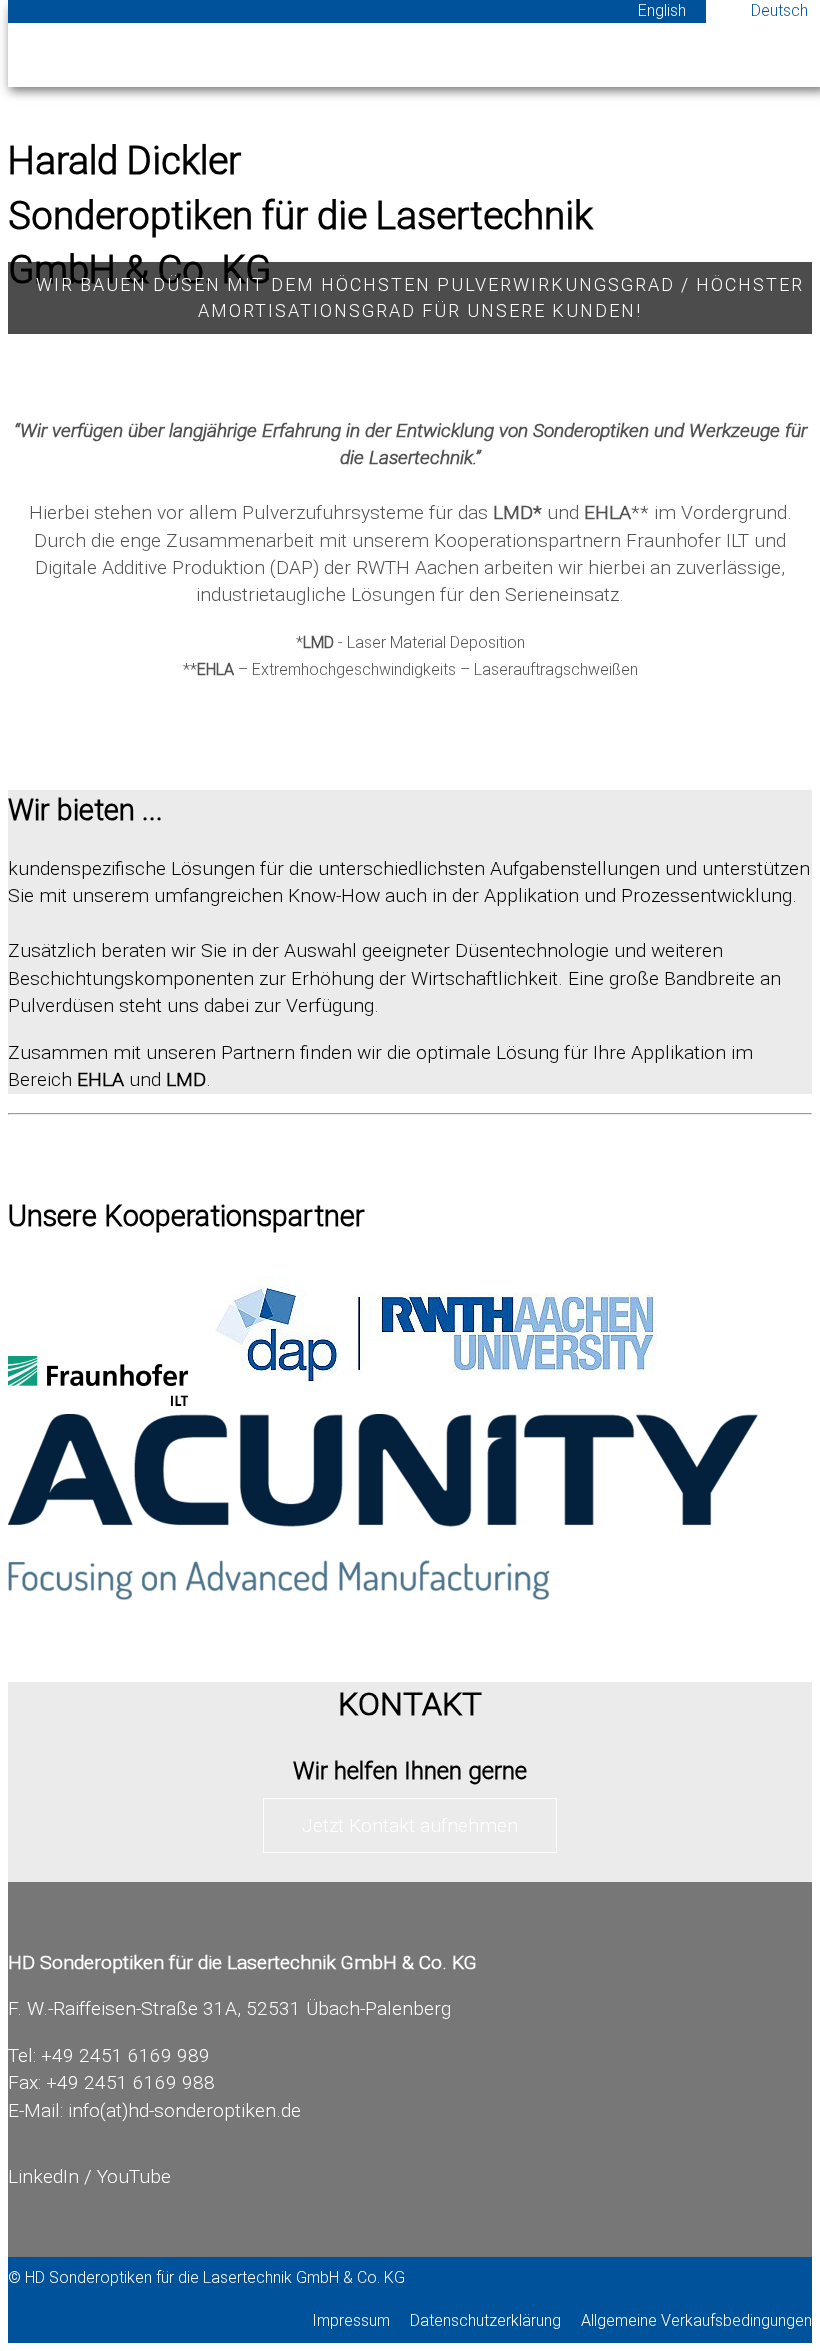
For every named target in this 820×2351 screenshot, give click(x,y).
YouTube (134, 2176)
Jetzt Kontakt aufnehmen (410, 1825)
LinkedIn (43, 2176)
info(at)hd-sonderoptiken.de (184, 2110)
